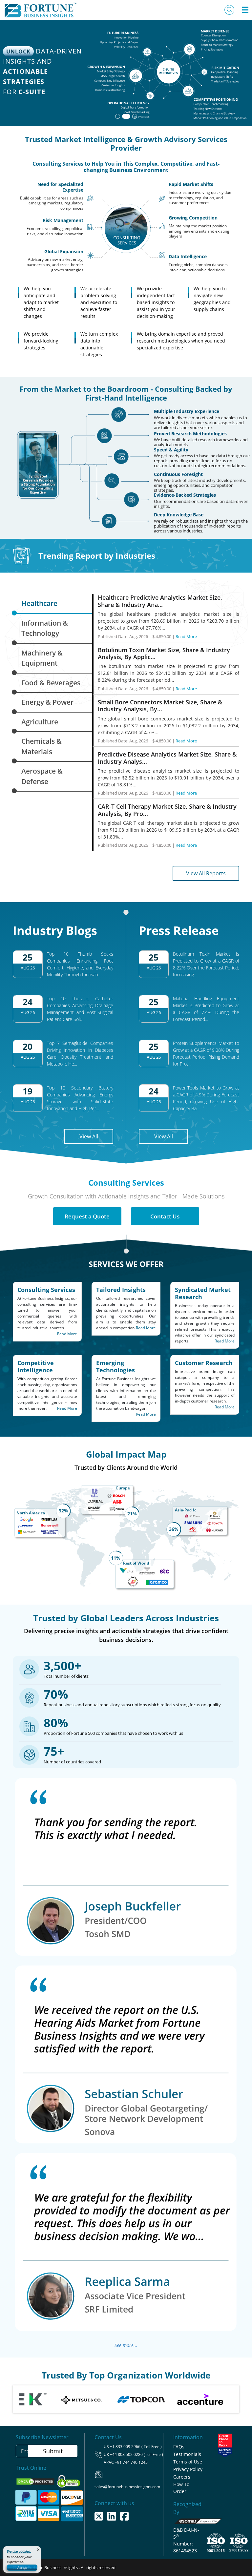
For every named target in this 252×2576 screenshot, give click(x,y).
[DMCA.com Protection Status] (36, 2481)
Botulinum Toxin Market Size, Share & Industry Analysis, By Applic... (164, 654)
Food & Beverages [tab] (51, 683)
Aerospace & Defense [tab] (42, 776)
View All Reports (206, 873)
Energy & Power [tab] (47, 702)
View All (89, 1136)
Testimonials (187, 2454)
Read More (186, 636)
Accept (22, 2567)
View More (223, 96)
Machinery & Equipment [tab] (42, 658)
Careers (182, 2477)
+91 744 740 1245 (131, 2462)
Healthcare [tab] (39, 603)
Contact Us (165, 1216)
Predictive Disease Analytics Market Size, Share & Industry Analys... (167, 758)
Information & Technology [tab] (45, 628)
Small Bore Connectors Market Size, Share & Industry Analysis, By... (160, 706)
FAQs (179, 2447)
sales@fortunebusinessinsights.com (127, 2487)
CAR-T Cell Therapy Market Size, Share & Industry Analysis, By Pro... (167, 810)
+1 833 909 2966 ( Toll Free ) (136, 2447)
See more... (126, 2345)
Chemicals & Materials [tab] (42, 746)
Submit (53, 2451)
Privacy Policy (188, 2469)
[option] (172, 2399)
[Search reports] (229, 10)
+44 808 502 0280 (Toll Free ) (136, 2454)
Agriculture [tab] (40, 722)
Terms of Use (188, 2462)
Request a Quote (87, 1216)
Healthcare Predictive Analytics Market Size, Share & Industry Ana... (160, 601)
